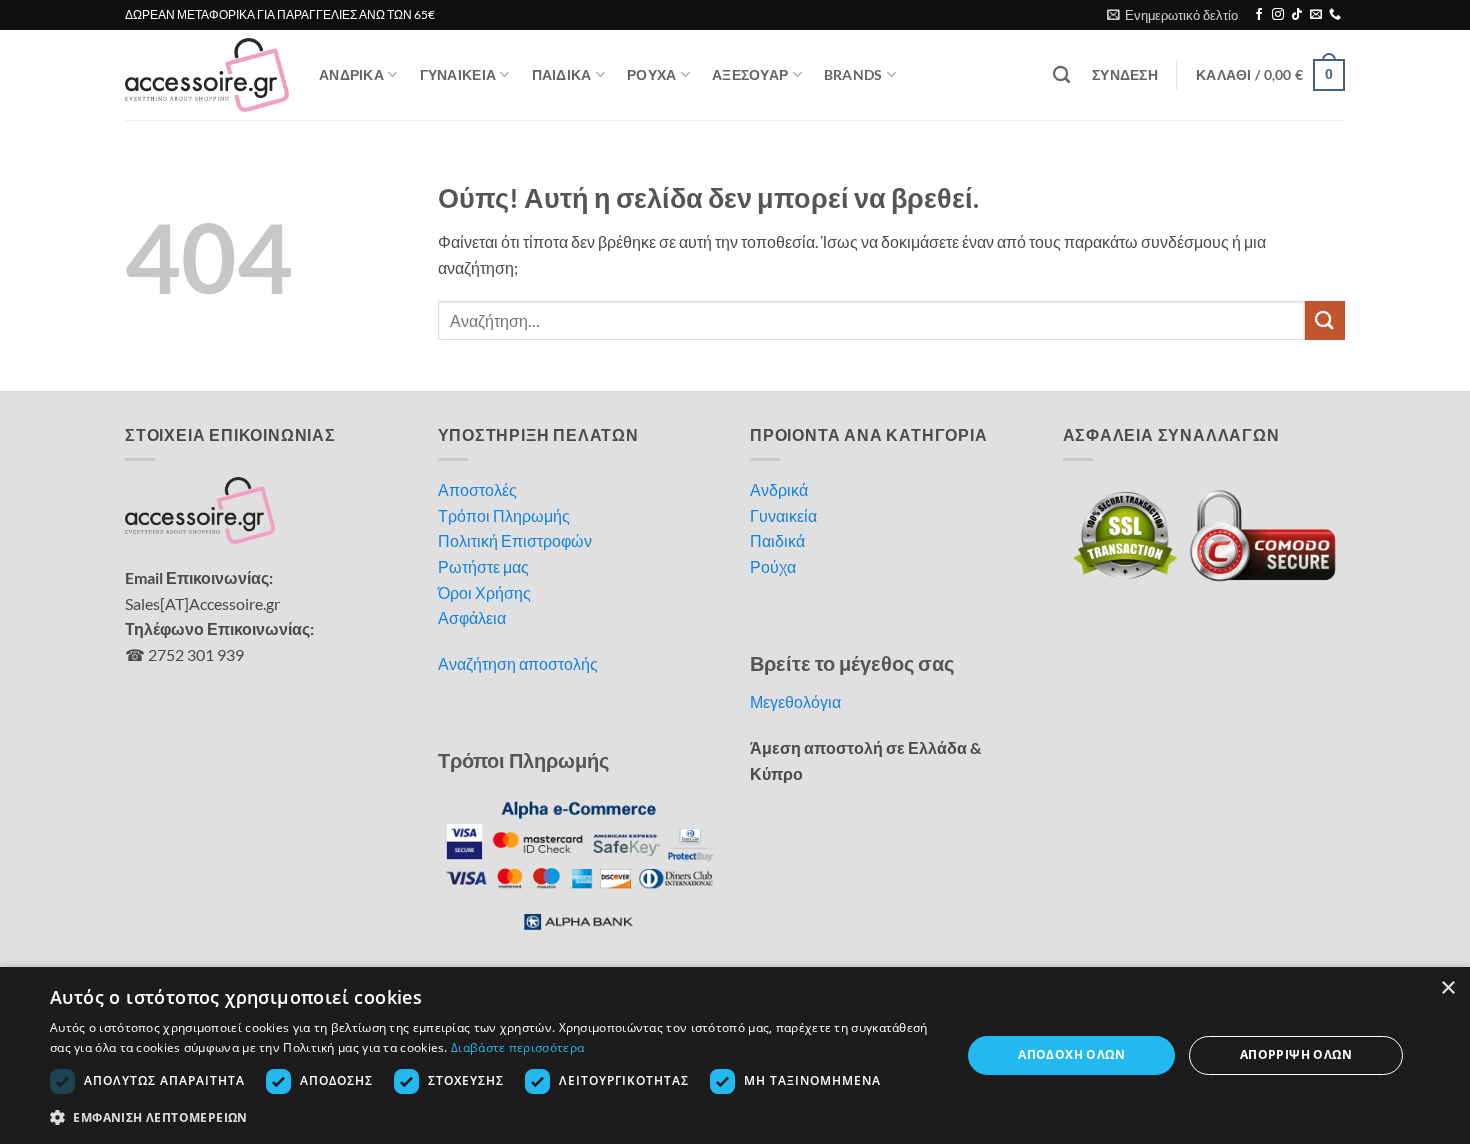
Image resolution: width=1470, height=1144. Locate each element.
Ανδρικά (779, 489)
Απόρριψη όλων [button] (1296, 1054)
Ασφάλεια (472, 617)
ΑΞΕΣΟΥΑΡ (750, 74)
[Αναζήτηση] (1061, 75)
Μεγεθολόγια (795, 701)
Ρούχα (773, 566)
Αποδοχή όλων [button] (1071, 1054)
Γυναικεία (783, 515)
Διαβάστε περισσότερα (517, 1047)
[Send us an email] (1316, 15)
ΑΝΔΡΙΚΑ (351, 74)
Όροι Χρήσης (484, 592)
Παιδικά (777, 540)
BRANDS (853, 74)
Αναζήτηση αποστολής (518, 663)
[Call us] (1335, 15)
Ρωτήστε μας (483, 566)
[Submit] (1325, 320)
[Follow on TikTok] (1297, 15)
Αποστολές (477, 489)
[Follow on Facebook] (1259, 15)
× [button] (1447, 988)
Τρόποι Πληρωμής (504, 515)
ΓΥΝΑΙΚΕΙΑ (458, 74)
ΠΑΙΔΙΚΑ (562, 74)
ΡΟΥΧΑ (651, 74)
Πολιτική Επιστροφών (515, 540)
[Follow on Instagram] (1278, 15)
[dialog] (735, 1055)
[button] (1172, 15)
